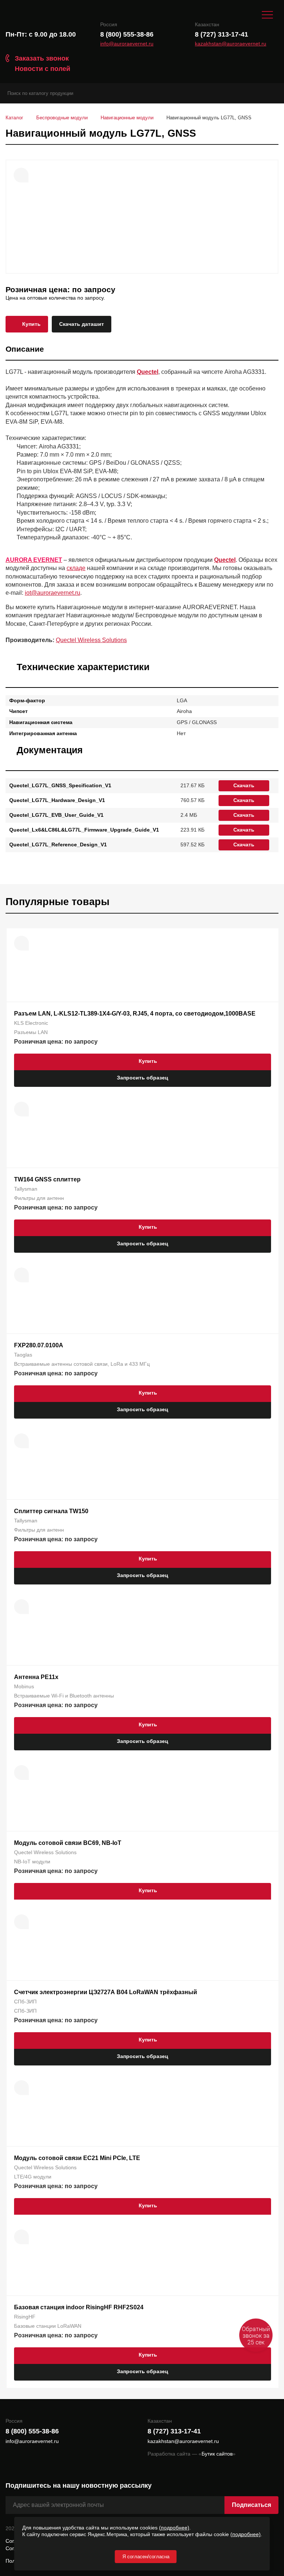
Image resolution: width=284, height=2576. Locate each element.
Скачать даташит (82, 324)
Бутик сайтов (217, 2454)
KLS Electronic (31, 1023)
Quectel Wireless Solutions (91, 640)
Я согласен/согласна (146, 2557)
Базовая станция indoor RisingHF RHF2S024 (79, 2307)
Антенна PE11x (36, 1677)
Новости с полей (43, 69)
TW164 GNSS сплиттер (47, 1179)
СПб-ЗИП (25, 2002)
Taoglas (23, 1355)
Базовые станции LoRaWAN (48, 2326)
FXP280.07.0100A (39, 1345)
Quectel (148, 372)
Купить (31, 324)
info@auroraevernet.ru (127, 44)
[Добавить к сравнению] (21, 175)
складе (76, 568)
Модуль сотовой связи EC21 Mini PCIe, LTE (77, 2158)
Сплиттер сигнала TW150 (51, 1511)
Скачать (244, 785)
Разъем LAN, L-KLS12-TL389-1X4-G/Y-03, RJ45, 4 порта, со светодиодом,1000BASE (135, 1014)
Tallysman (26, 1189)
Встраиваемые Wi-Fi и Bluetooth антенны (64, 1696)
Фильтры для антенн (39, 1198)
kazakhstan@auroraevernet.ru (231, 44)
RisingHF (25, 2317)
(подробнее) (174, 2528)
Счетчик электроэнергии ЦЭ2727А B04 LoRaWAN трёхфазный (106, 1992)
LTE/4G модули (33, 2177)
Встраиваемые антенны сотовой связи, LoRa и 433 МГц (82, 1364)
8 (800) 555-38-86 (127, 34)
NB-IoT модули (32, 1862)
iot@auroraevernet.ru (53, 593)
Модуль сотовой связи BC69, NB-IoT (68, 1843)
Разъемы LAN (31, 1032)
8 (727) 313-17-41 (222, 34)
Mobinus (24, 1686)
